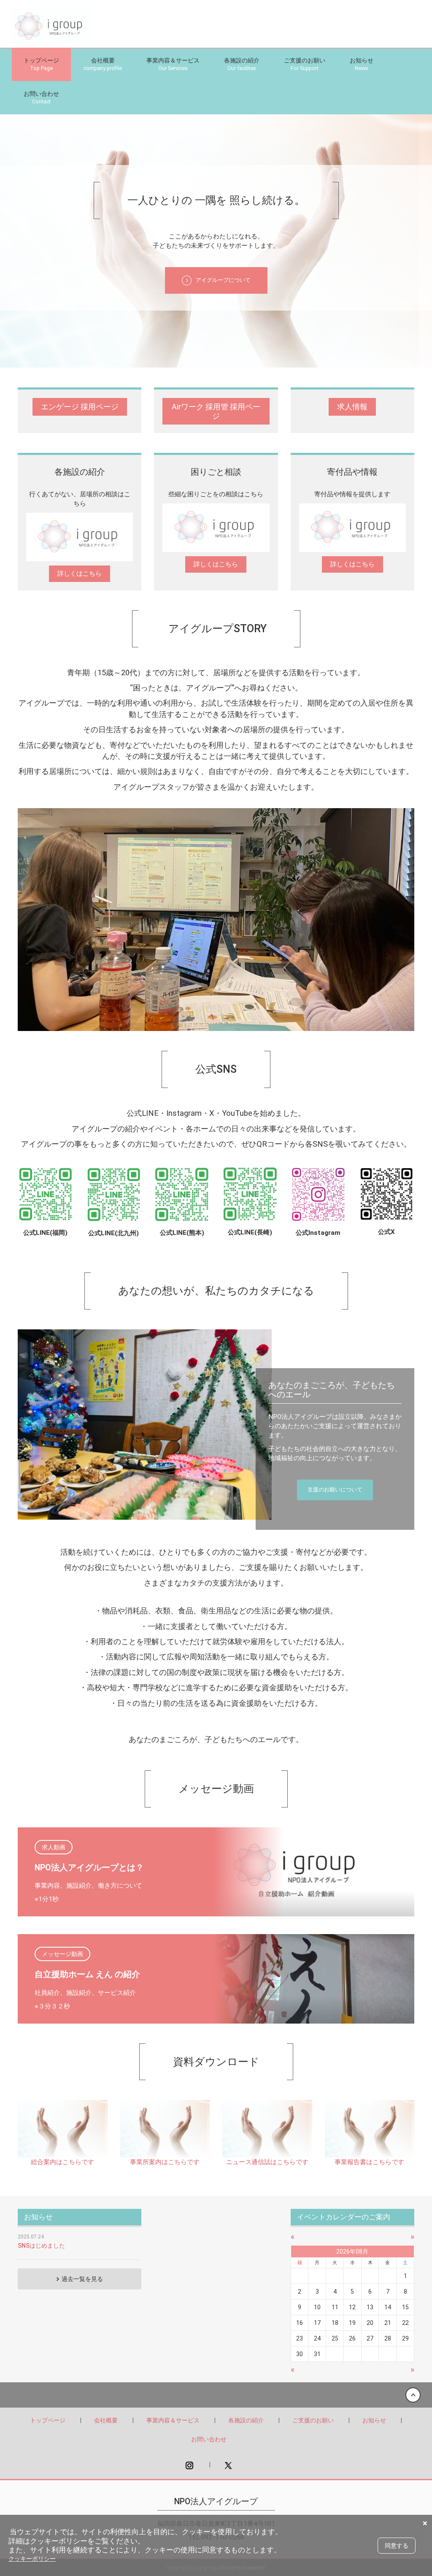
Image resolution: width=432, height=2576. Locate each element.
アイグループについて (223, 280)
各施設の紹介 (242, 64)
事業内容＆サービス (173, 64)
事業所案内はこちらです (165, 2162)
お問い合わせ (41, 97)
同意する (397, 2546)
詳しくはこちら (80, 574)
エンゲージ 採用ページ (80, 407)
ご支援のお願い (305, 64)
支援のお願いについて (335, 1490)
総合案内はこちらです (62, 2162)
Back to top (216, 2395)
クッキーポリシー (32, 2559)
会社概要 (103, 64)
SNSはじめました (41, 2246)
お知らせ (362, 64)
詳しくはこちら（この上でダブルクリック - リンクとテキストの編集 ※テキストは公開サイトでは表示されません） (216, 1872)
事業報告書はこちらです (369, 2162)
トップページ (41, 64)
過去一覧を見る (82, 2279)
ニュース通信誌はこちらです (267, 2162)
